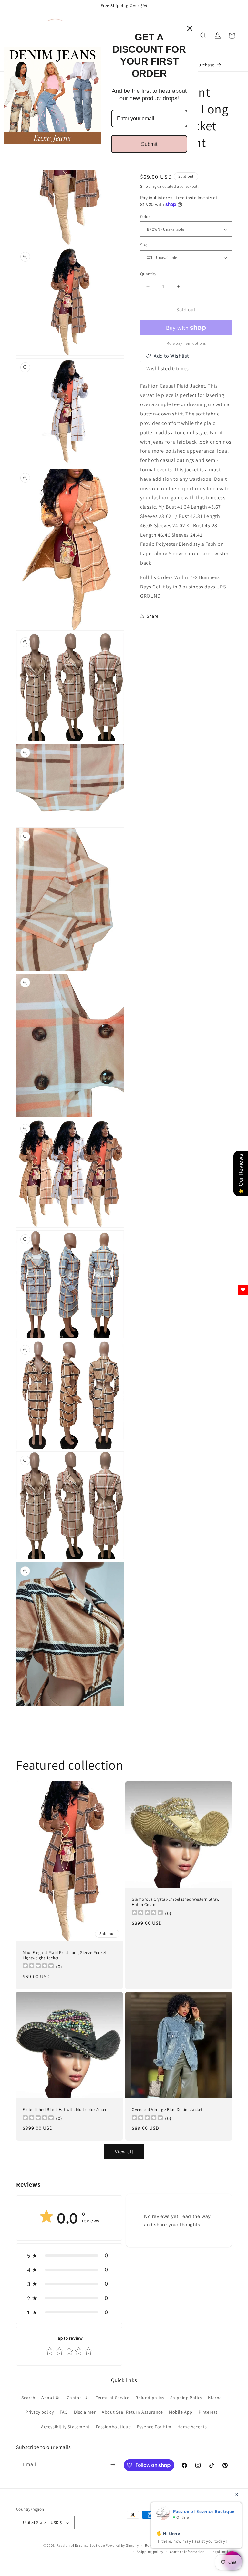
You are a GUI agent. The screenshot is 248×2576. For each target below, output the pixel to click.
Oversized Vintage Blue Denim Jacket (167, 2110)
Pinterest (208, 2412)
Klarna (215, 2398)
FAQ (64, 2412)
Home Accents (192, 2427)
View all (124, 2152)
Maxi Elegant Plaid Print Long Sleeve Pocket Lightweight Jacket (64, 1955)
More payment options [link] (186, 343)
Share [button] (153, 616)
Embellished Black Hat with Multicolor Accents (67, 2110)
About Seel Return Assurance (132, 2412)
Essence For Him (154, 2427)
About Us (51, 2398)
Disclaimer (85, 2412)
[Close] (190, 28)
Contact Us (78, 2398)
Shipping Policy (186, 2398)
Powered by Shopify (122, 2545)
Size (144, 245)
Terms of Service (113, 2398)
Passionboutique (114, 2427)
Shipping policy (150, 2552)
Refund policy (150, 2398)
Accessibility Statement (65, 2427)
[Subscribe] (113, 2465)
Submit (149, 144)
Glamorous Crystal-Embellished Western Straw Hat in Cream (176, 1902)
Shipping (148, 186)
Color (145, 216)
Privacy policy (40, 2412)
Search (28, 2398)
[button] (203, 36)
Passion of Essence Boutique (81, 2545)
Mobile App (181, 2412)
